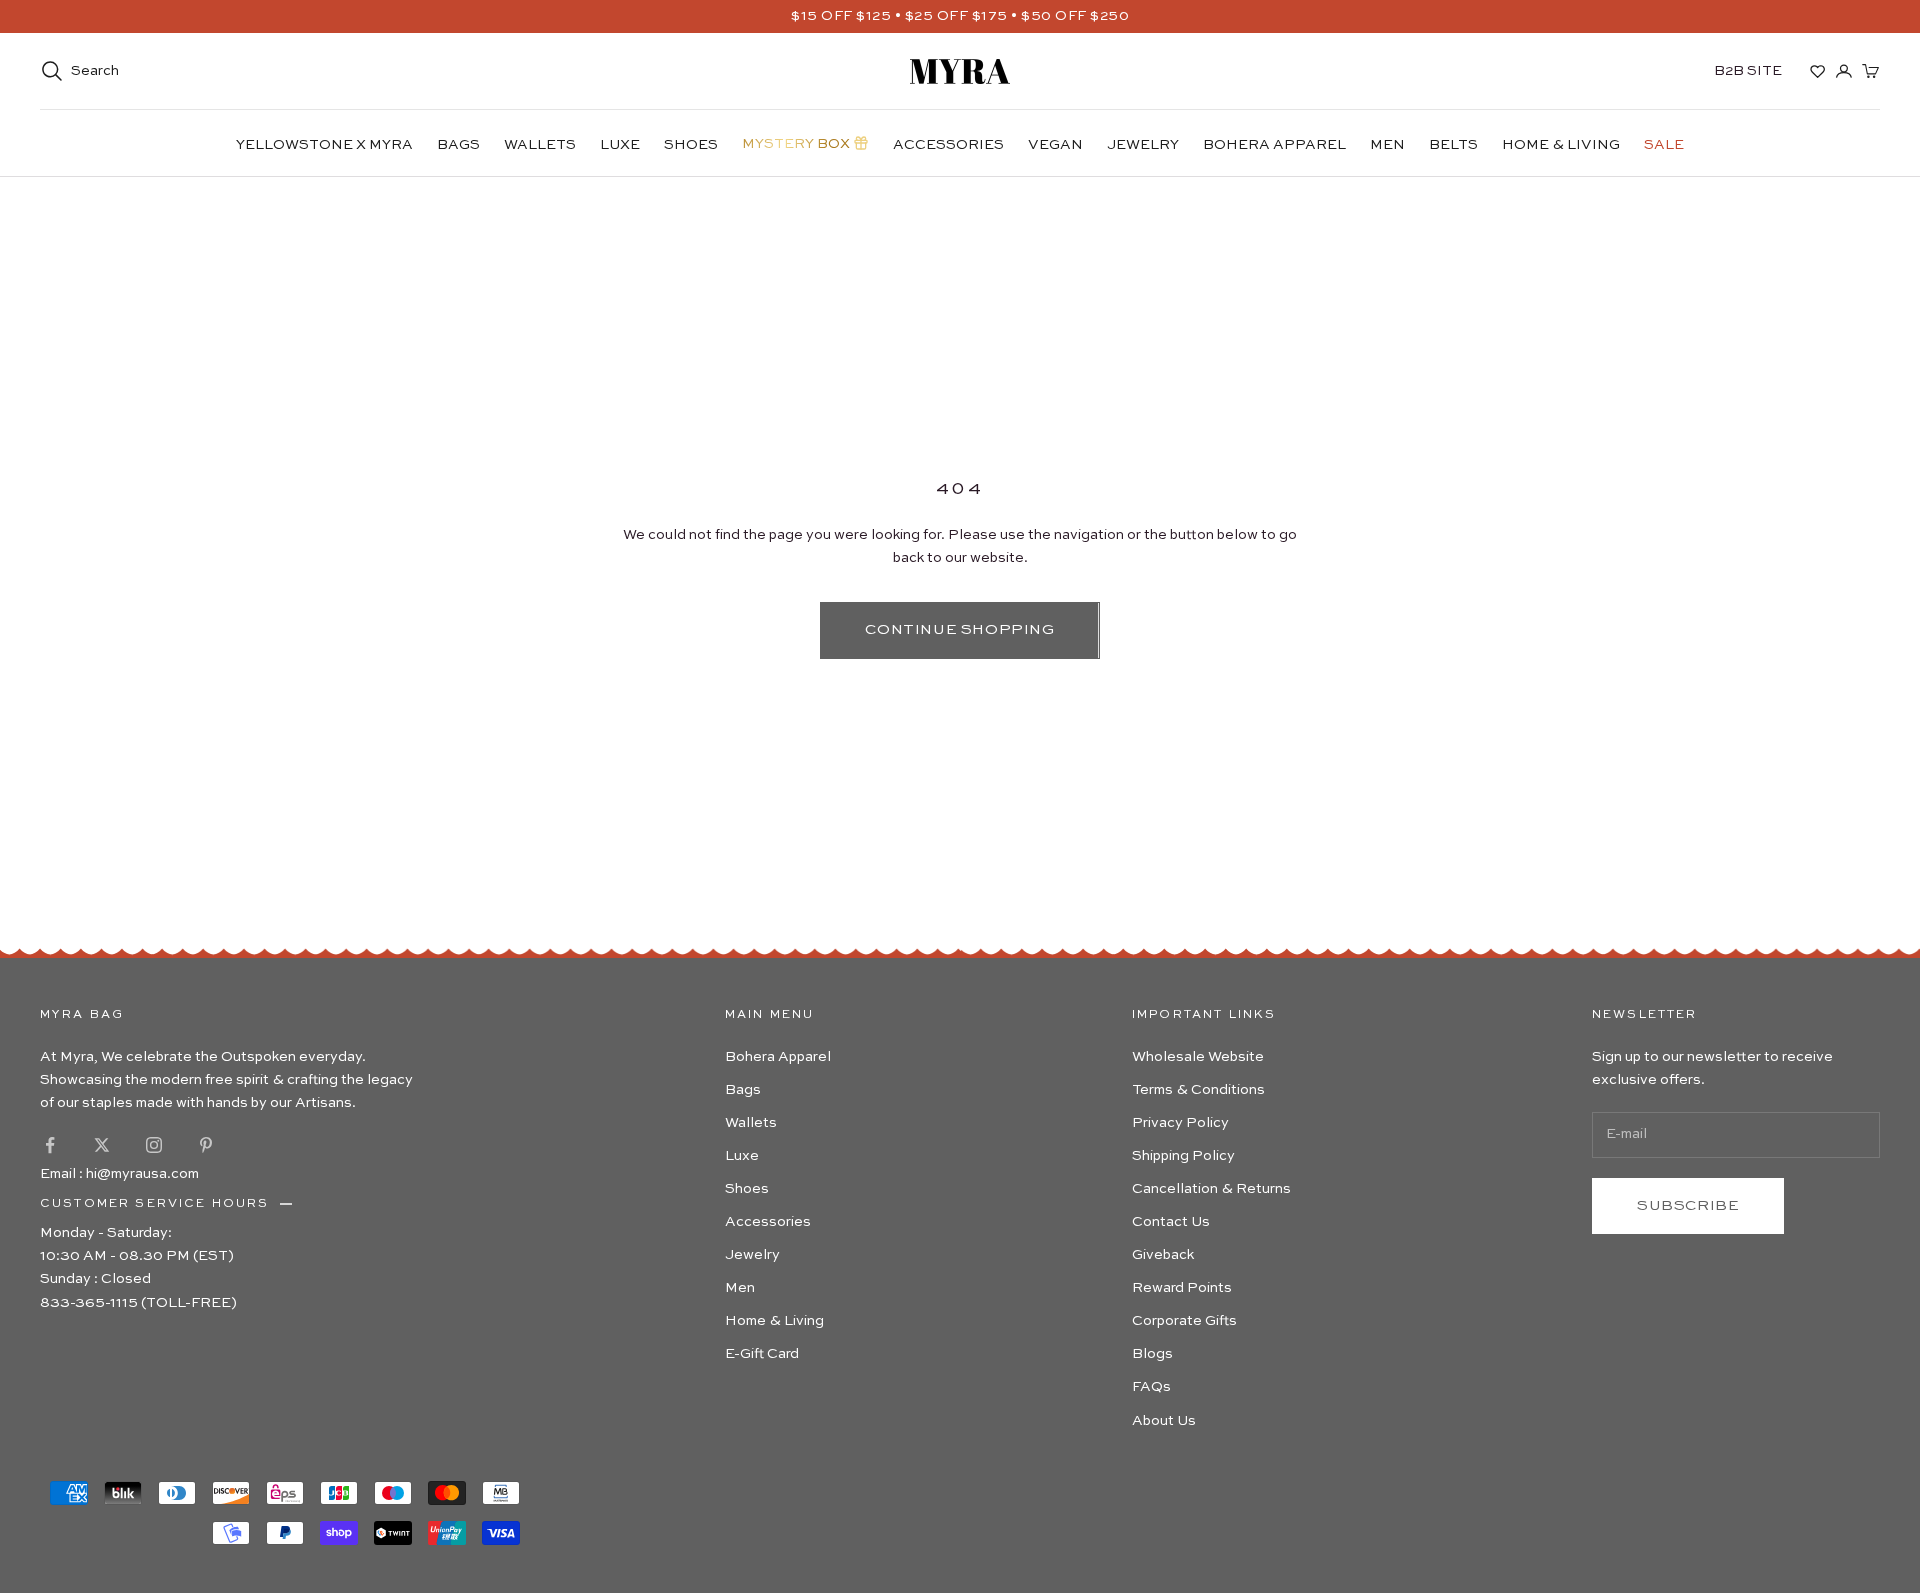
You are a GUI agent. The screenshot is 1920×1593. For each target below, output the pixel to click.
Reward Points (1182, 1288)
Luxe (620, 145)
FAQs (1151, 1387)
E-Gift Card (762, 1354)
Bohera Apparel (1274, 145)
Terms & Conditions (1198, 1090)
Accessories (948, 145)
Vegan (1055, 145)
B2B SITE (1748, 71)
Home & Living (1561, 145)
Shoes (691, 145)
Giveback (1163, 1255)
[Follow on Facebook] (50, 1145)
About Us (1164, 1421)
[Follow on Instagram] (154, 1145)
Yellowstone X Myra (324, 145)
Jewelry (1143, 145)
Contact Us (1171, 1222)
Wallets (540, 145)
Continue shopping (959, 629)
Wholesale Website (1198, 1057)
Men (1387, 145)
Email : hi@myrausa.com (119, 1174)
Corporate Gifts (1184, 1321)
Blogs (1152, 1354)
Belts (1453, 145)
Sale (1664, 145)
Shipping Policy (1183, 1156)
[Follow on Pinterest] (206, 1145)
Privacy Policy (1180, 1123)
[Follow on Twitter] (102, 1145)
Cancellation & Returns (1211, 1189)
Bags (458, 145)
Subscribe (1688, 1205)
